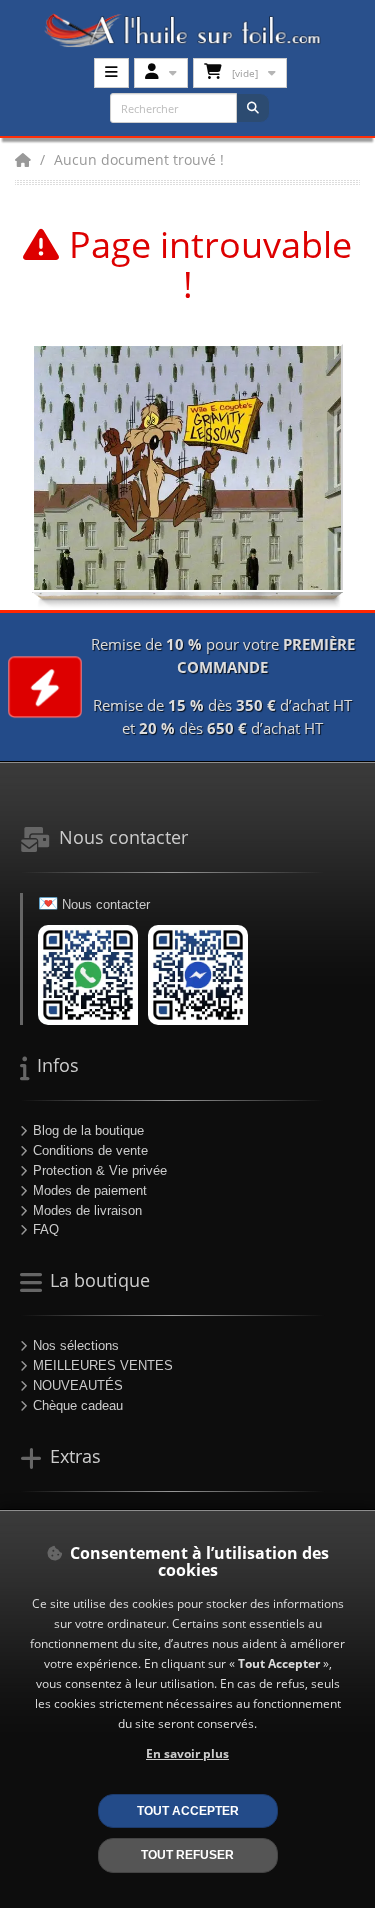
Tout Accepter (188, 1810)
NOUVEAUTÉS (78, 1385)
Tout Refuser (187, 1854)
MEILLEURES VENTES (103, 1365)
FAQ (46, 1229)
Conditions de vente (90, 1150)
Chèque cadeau (78, 1405)
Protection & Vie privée (100, 1170)
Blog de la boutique (88, 1130)
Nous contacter (106, 904)
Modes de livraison (87, 1210)
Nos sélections (76, 1345)
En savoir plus (187, 1753)
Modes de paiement (90, 1190)
